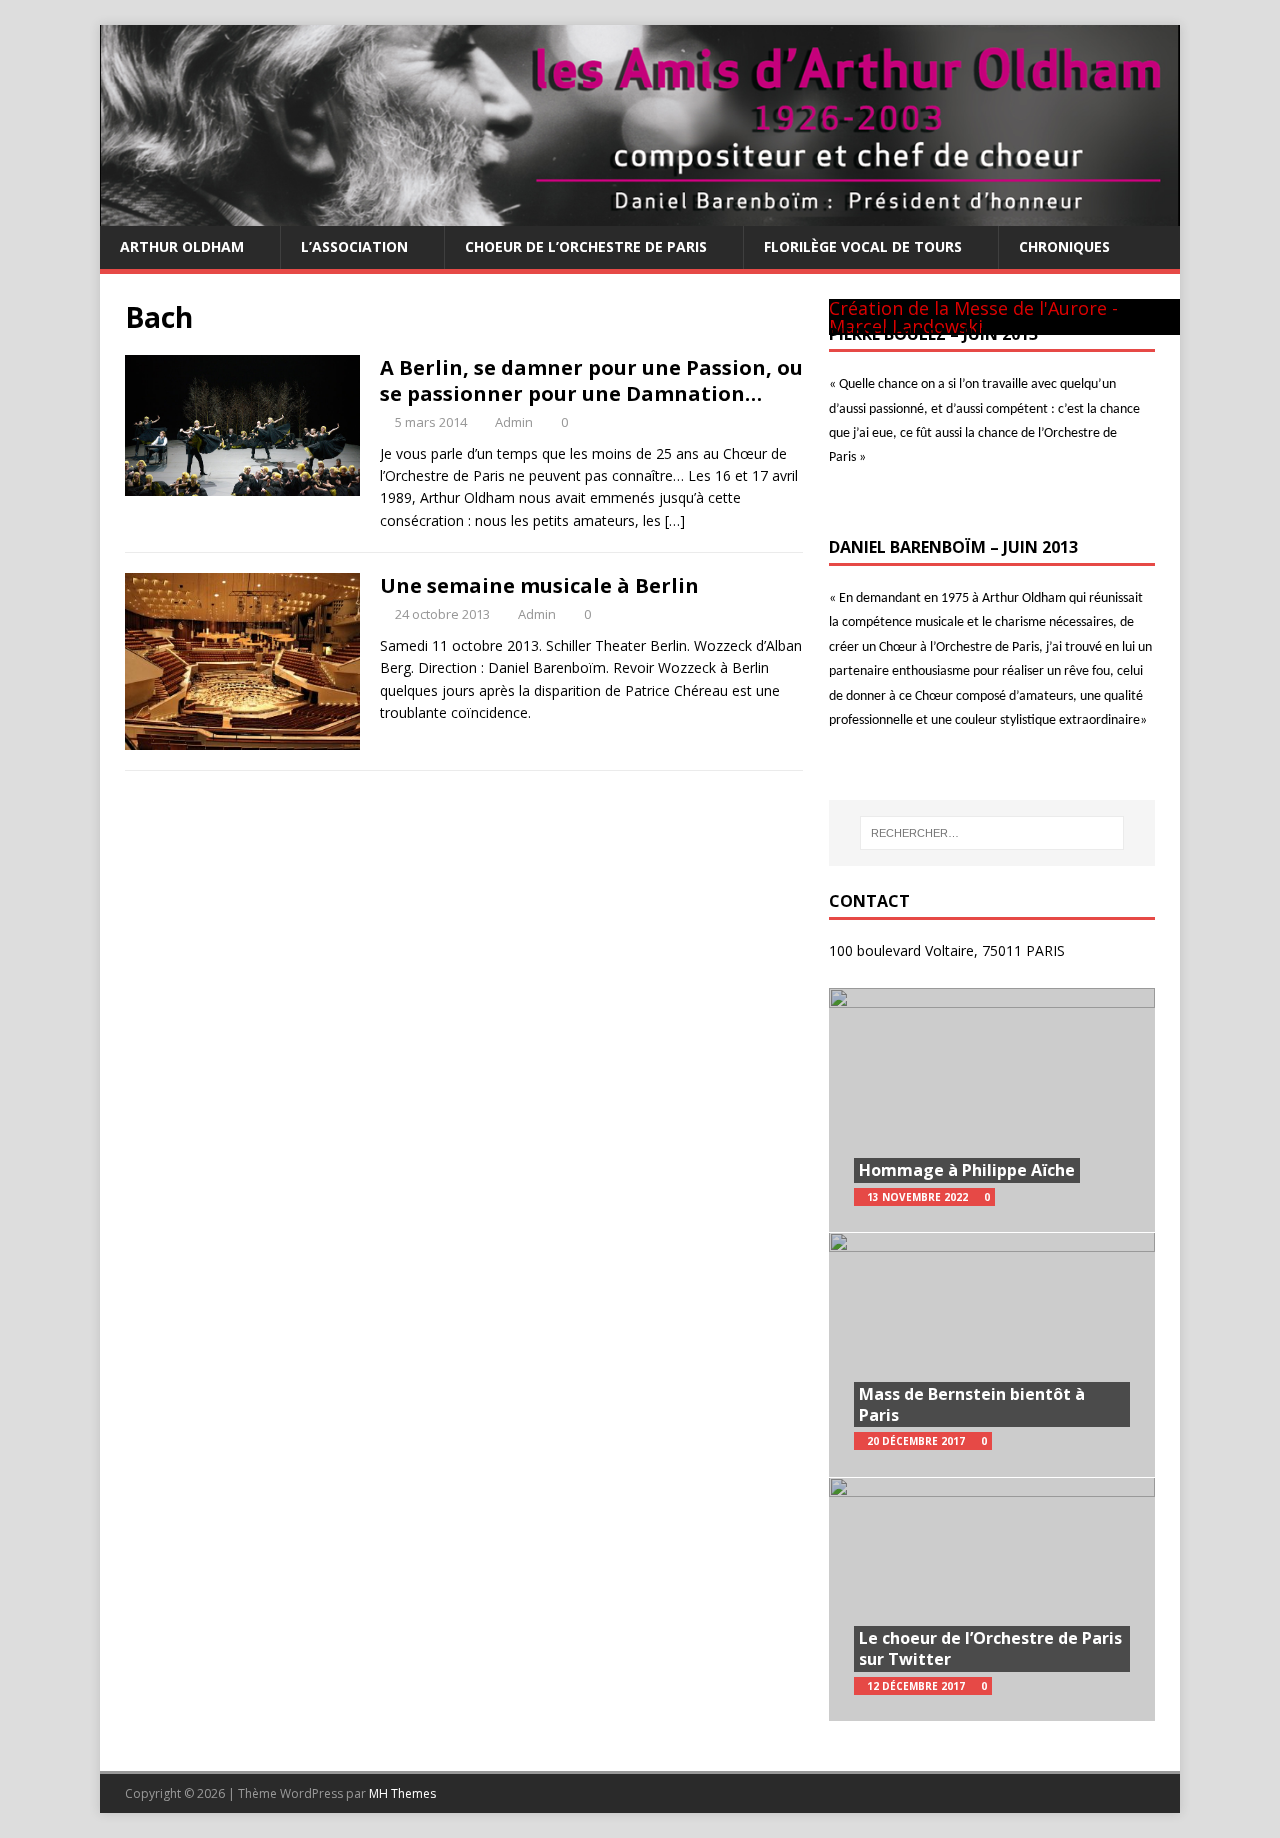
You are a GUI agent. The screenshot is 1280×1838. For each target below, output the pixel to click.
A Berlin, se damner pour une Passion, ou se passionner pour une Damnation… (591, 380)
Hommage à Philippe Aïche (967, 1170)
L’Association (354, 246)
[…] (675, 520)
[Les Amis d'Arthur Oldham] (640, 214)
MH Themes (402, 1793)
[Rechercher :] (992, 833)
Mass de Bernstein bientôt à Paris (972, 1404)
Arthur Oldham (182, 246)
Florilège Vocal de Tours (863, 246)
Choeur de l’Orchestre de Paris (586, 246)
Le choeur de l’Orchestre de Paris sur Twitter (990, 1648)
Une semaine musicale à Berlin (539, 585)
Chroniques (1064, 246)
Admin (514, 422)
